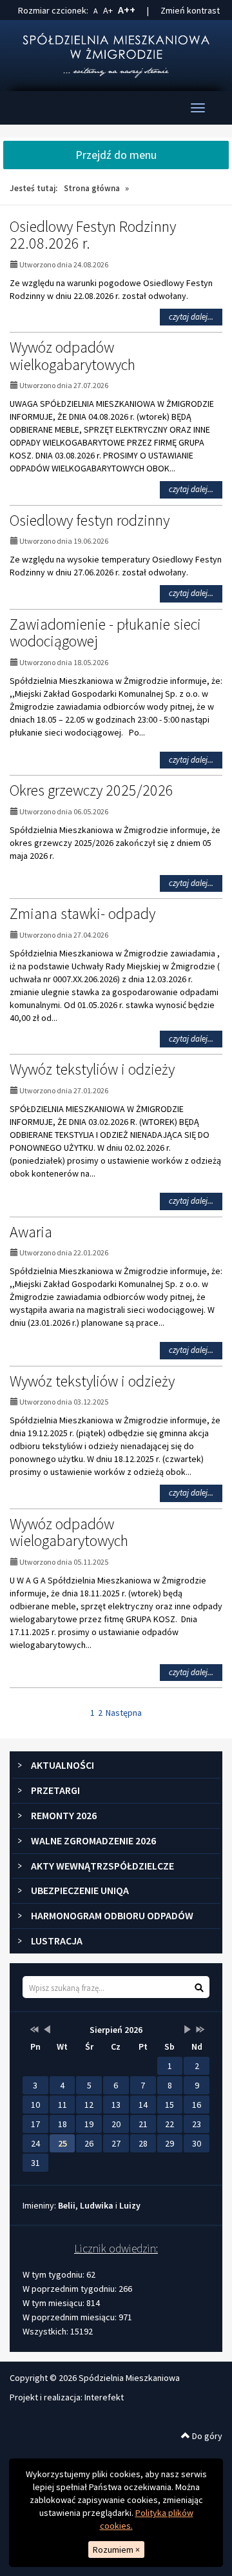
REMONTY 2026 (64, 1815)
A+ (108, 10)
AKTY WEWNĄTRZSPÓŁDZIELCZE (102, 1866)
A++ (127, 10)
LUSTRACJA (57, 1941)
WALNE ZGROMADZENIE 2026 (93, 1840)
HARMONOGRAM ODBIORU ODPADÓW (112, 1915)
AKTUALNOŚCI (63, 1765)
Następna (124, 1713)
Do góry (206, 2436)
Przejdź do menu (116, 155)
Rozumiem (116, 2550)
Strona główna (92, 188)
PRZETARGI (55, 1790)
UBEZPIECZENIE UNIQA (80, 1890)
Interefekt (104, 2397)
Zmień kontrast (190, 10)
